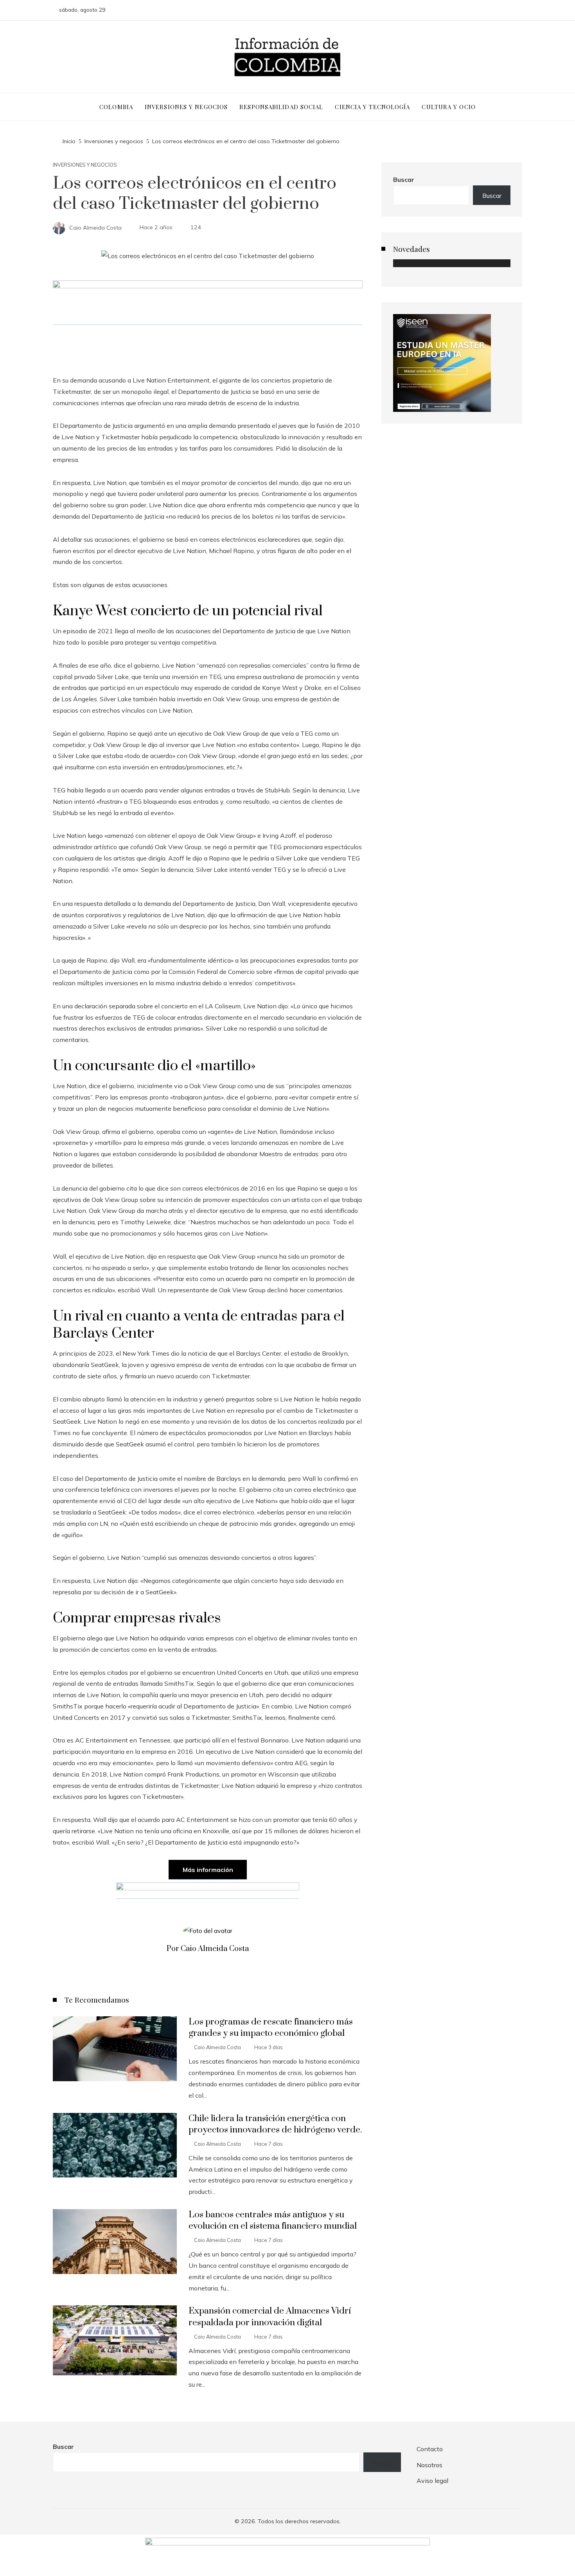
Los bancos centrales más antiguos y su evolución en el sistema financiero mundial (273, 2220)
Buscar (404, 180)
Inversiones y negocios (85, 165)
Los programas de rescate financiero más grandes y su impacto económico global (271, 2028)
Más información (208, 1870)
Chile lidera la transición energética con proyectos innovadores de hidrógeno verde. (275, 2124)
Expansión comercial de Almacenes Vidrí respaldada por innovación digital (270, 2317)
